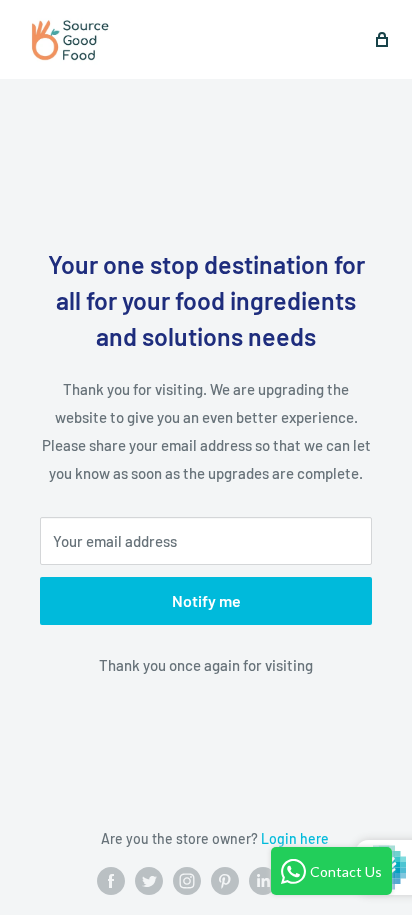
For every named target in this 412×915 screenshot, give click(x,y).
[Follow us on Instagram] (187, 881)
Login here (295, 838)
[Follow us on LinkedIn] (263, 881)
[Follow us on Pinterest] (225, 881)
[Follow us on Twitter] (149, 881)
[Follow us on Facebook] (111, 881)
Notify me (206, 600)
